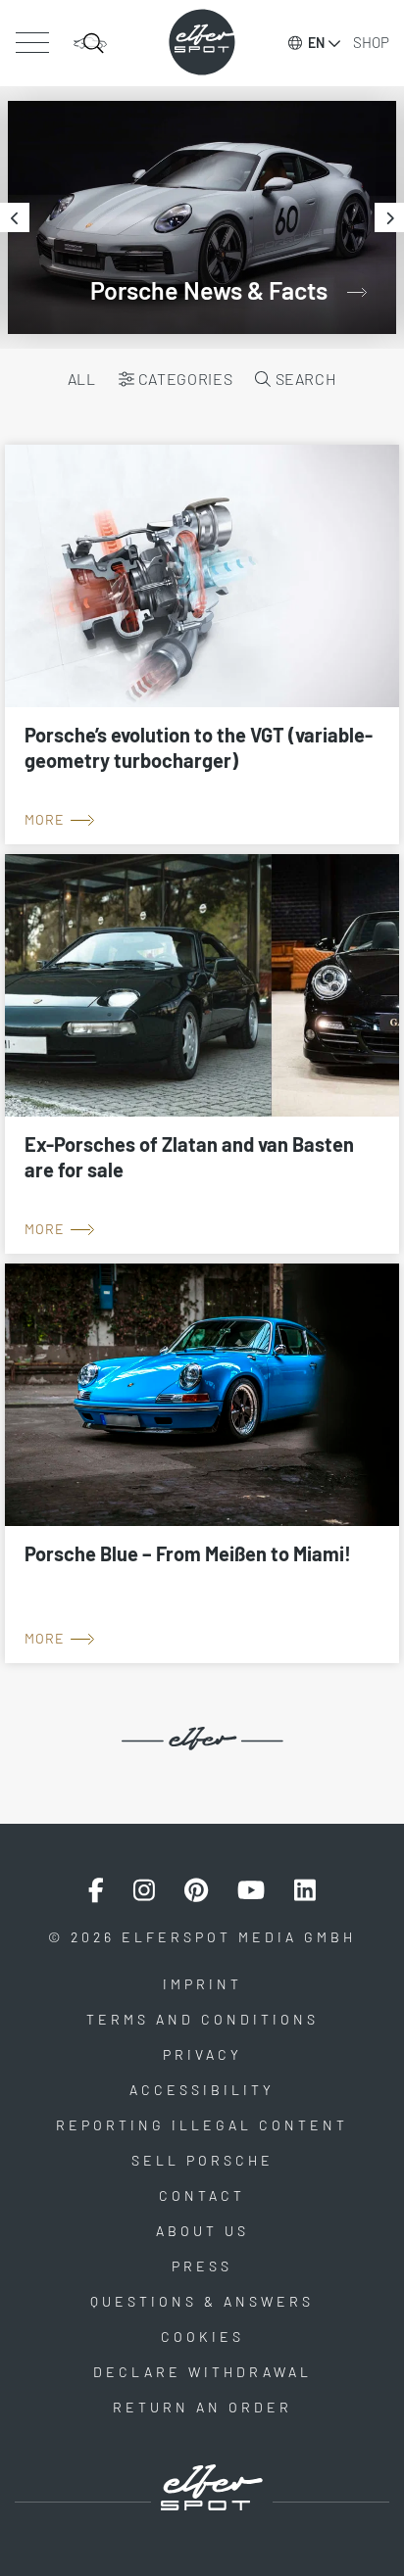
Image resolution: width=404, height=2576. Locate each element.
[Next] (389, 217)
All (82, 379)
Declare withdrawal (202, 2372)
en (316, 43)
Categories (183, 379)
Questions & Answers (202, 2301)
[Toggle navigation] (32, 43)
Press (202, 2266)
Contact (202, 2195)
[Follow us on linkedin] (305, 1890)
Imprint (202, 1984)
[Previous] (15, 217)
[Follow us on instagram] (144, 1890)
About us (202, 2231)
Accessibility (202, 2090)
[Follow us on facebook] (96, 1890)
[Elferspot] (202, 42)
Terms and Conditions (202, 2019)
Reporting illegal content (202, 2125)
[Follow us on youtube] (251, 1890)
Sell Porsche (202, 2160)
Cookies (202, 2337)
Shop (371, 42)
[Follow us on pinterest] (196, 1890)
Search (304, 379)
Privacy (202, 2054)
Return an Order (202, 2407)
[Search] (90, 43)
